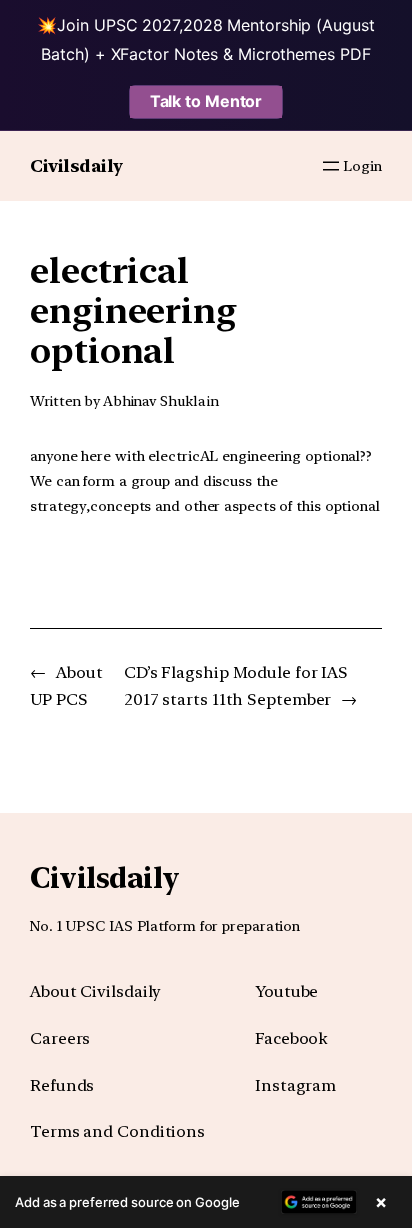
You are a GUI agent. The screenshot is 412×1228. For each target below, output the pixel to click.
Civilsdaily (76, 165)
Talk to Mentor (206, 101)
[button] (206, 1202)
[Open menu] (331, 166)
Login (362, 166)
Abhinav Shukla (154, 401)
